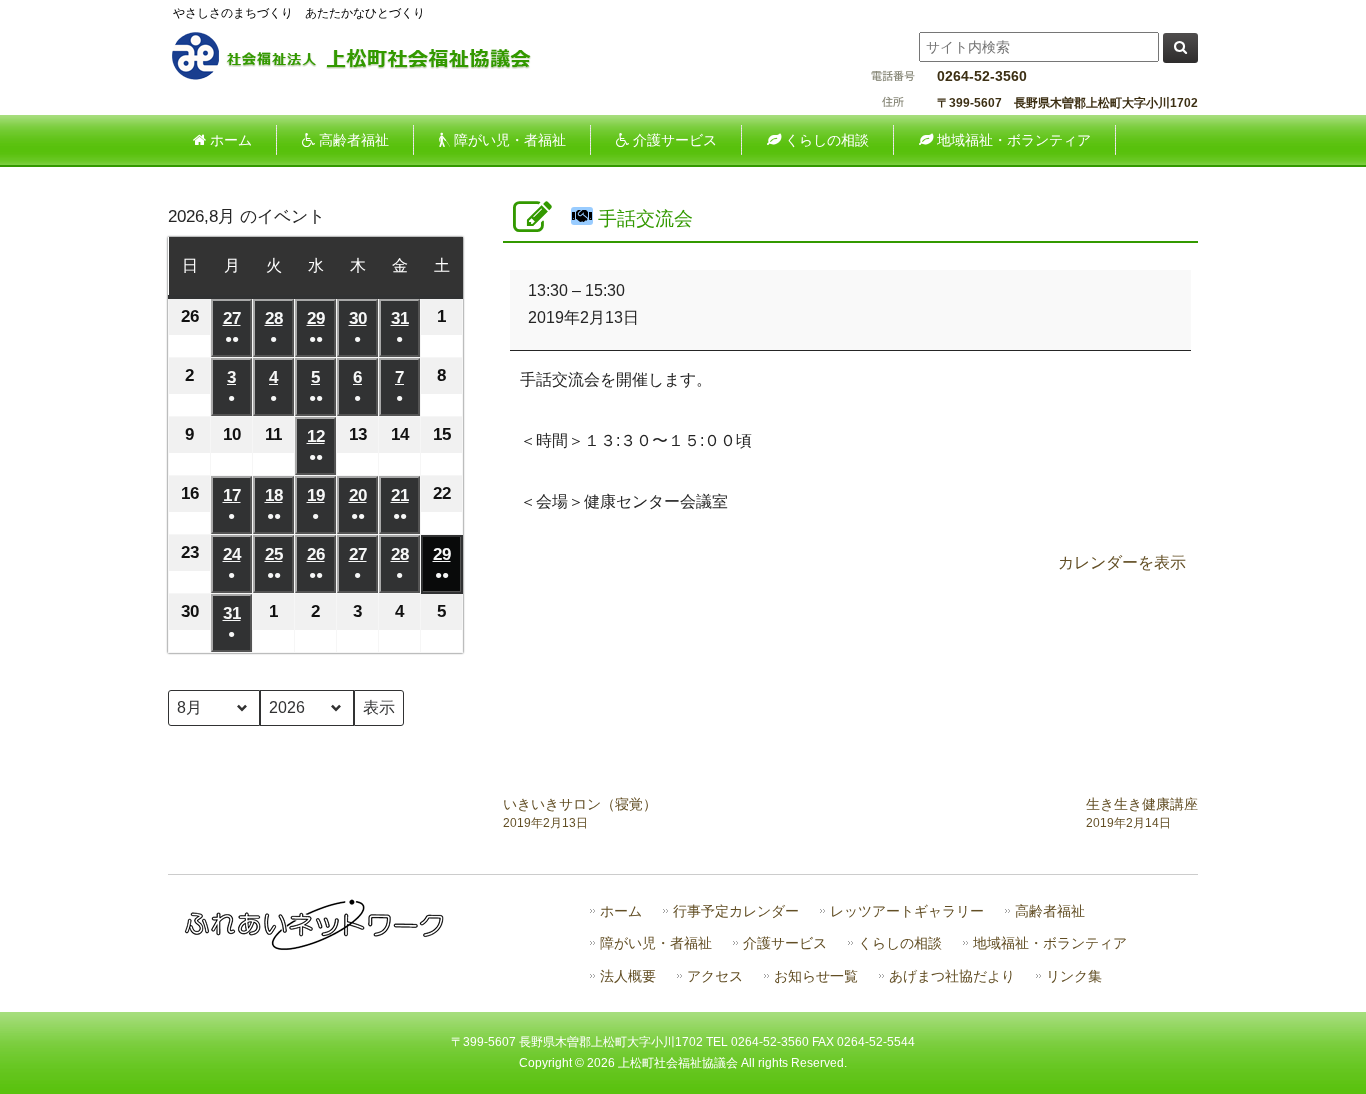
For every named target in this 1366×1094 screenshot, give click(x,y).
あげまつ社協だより (952, 976)
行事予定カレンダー (736, 911)
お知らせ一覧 (816, 976)
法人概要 (628, 976)
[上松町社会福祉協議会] (368, 77)
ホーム (621, 911)
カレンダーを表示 (1122, 562)
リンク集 (1074, 976)
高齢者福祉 (1050, 911)
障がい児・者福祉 (656, 943)
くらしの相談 (900, 943)
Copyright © (553, 1063)
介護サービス (785, 943)
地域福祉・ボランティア (1050, 943)
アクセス (715, 976)
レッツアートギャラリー (907, 911)
